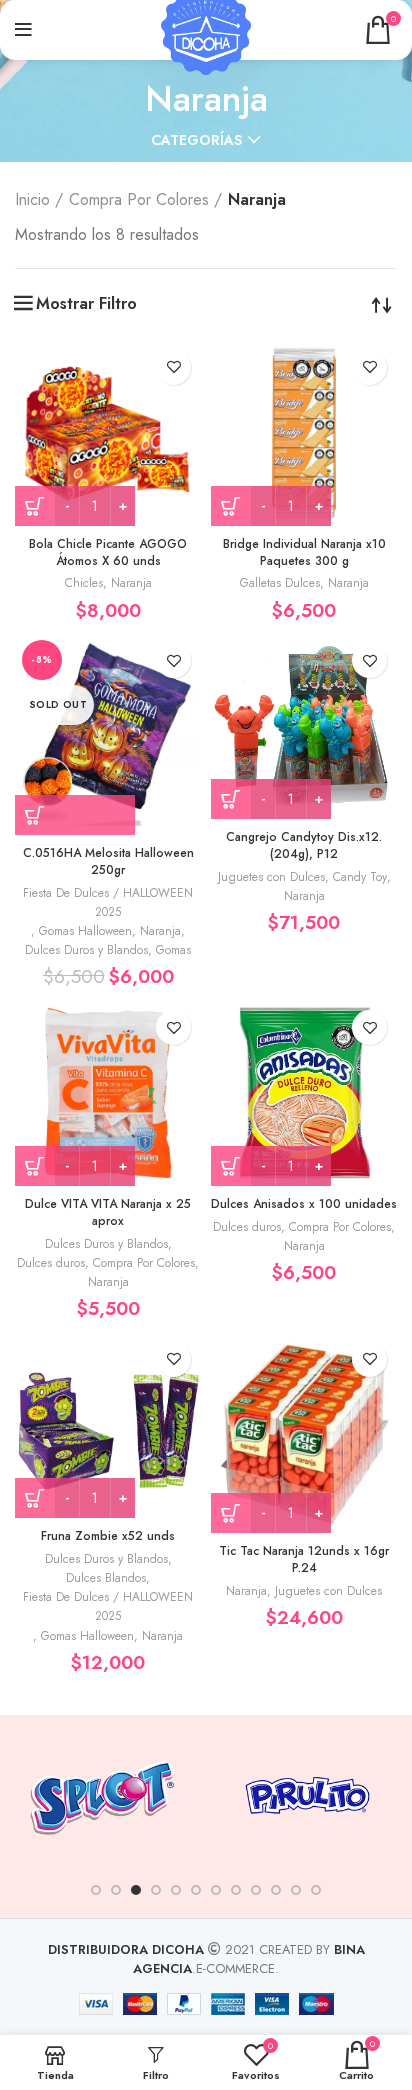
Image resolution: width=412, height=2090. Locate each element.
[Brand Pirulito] (308, 1795)
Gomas (173, 950)
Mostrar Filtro (86, 304)
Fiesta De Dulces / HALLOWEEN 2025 (108, 902)
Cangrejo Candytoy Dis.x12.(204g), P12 (304, 845)
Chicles (84, 583)
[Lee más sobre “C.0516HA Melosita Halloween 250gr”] (75, 815)
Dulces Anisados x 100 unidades (304, 1204)
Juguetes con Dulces (271, 877)
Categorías (196, 140)
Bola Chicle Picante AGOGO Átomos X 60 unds (108, 552)
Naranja (131, 583)
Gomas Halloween (85, 931)
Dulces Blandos (106, 1578)
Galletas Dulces (280, 583)
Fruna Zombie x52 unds (108, 1536)
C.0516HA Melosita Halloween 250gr (108, 861)
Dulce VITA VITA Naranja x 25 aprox (108, 1212)
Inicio (32, 199)
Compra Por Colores (139, 199)
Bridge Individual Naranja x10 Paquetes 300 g (304, 552)
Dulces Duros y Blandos (86, 950)
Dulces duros (51, 1263)
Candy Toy (360, 877)
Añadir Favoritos (173, 367)
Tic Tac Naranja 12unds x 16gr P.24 (304, 1559)
